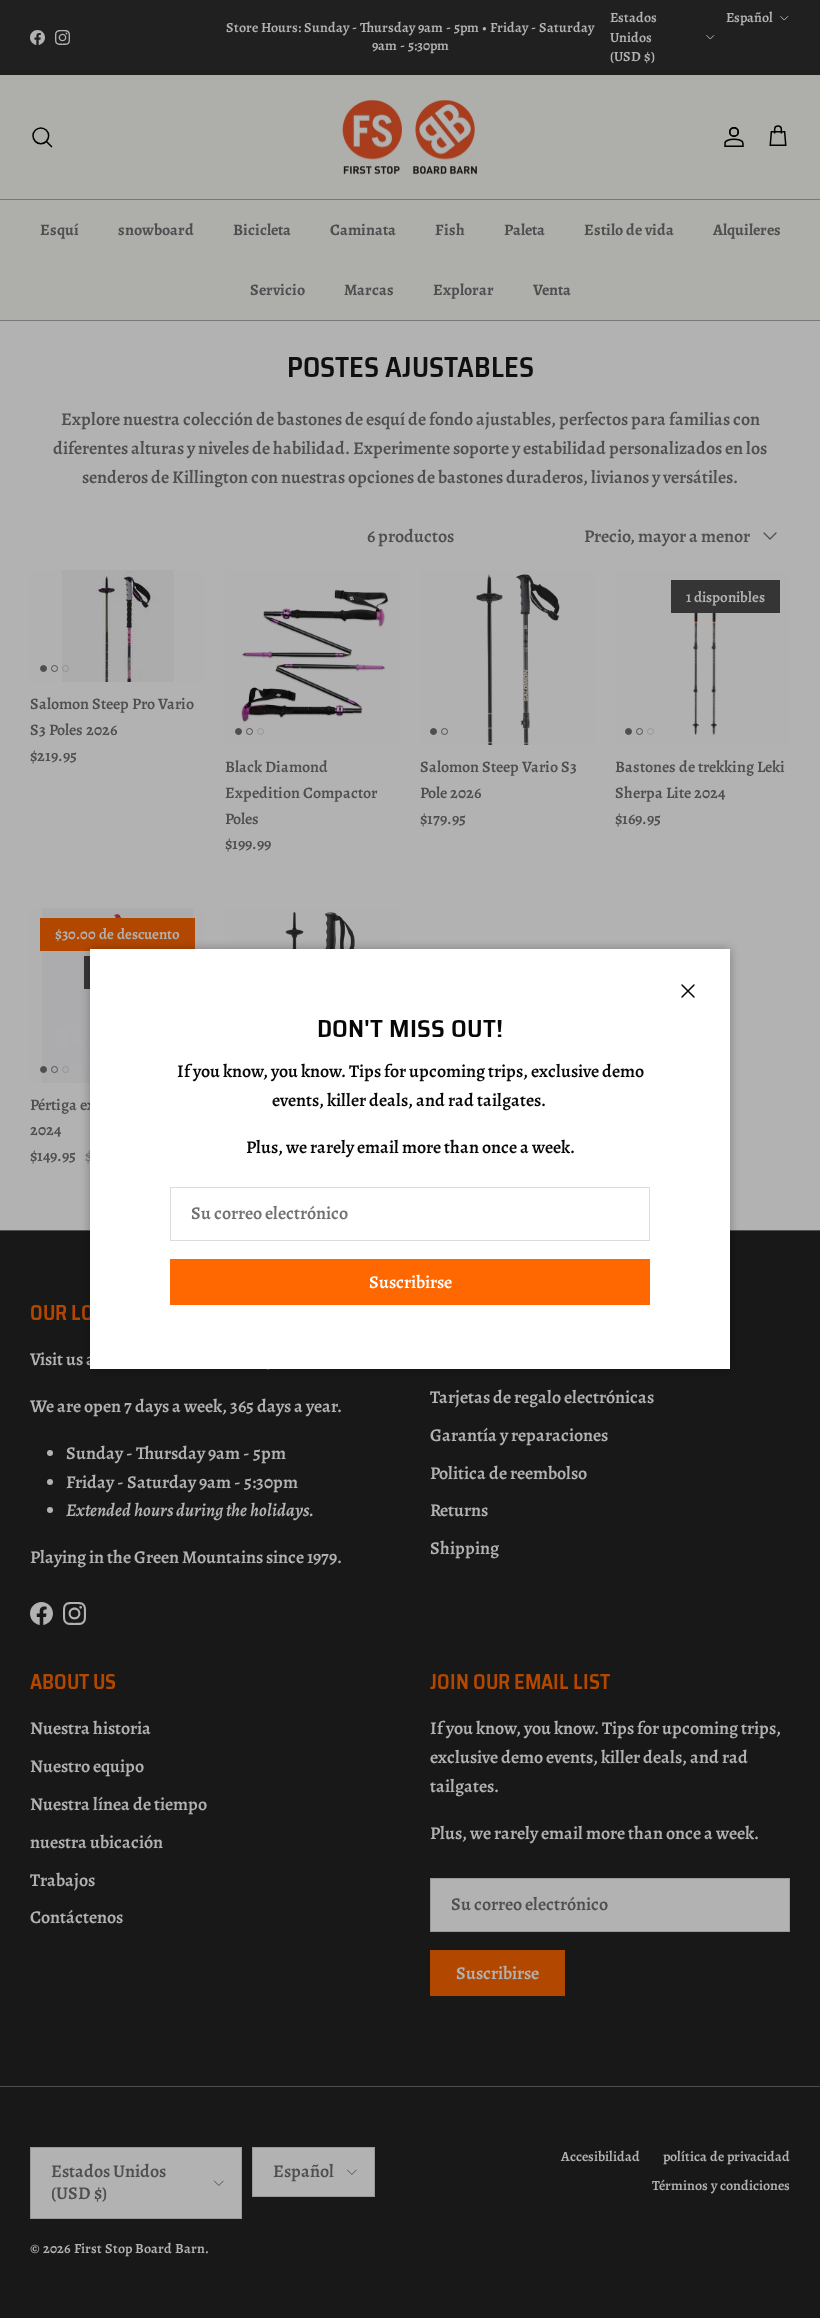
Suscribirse (410, 1282)
